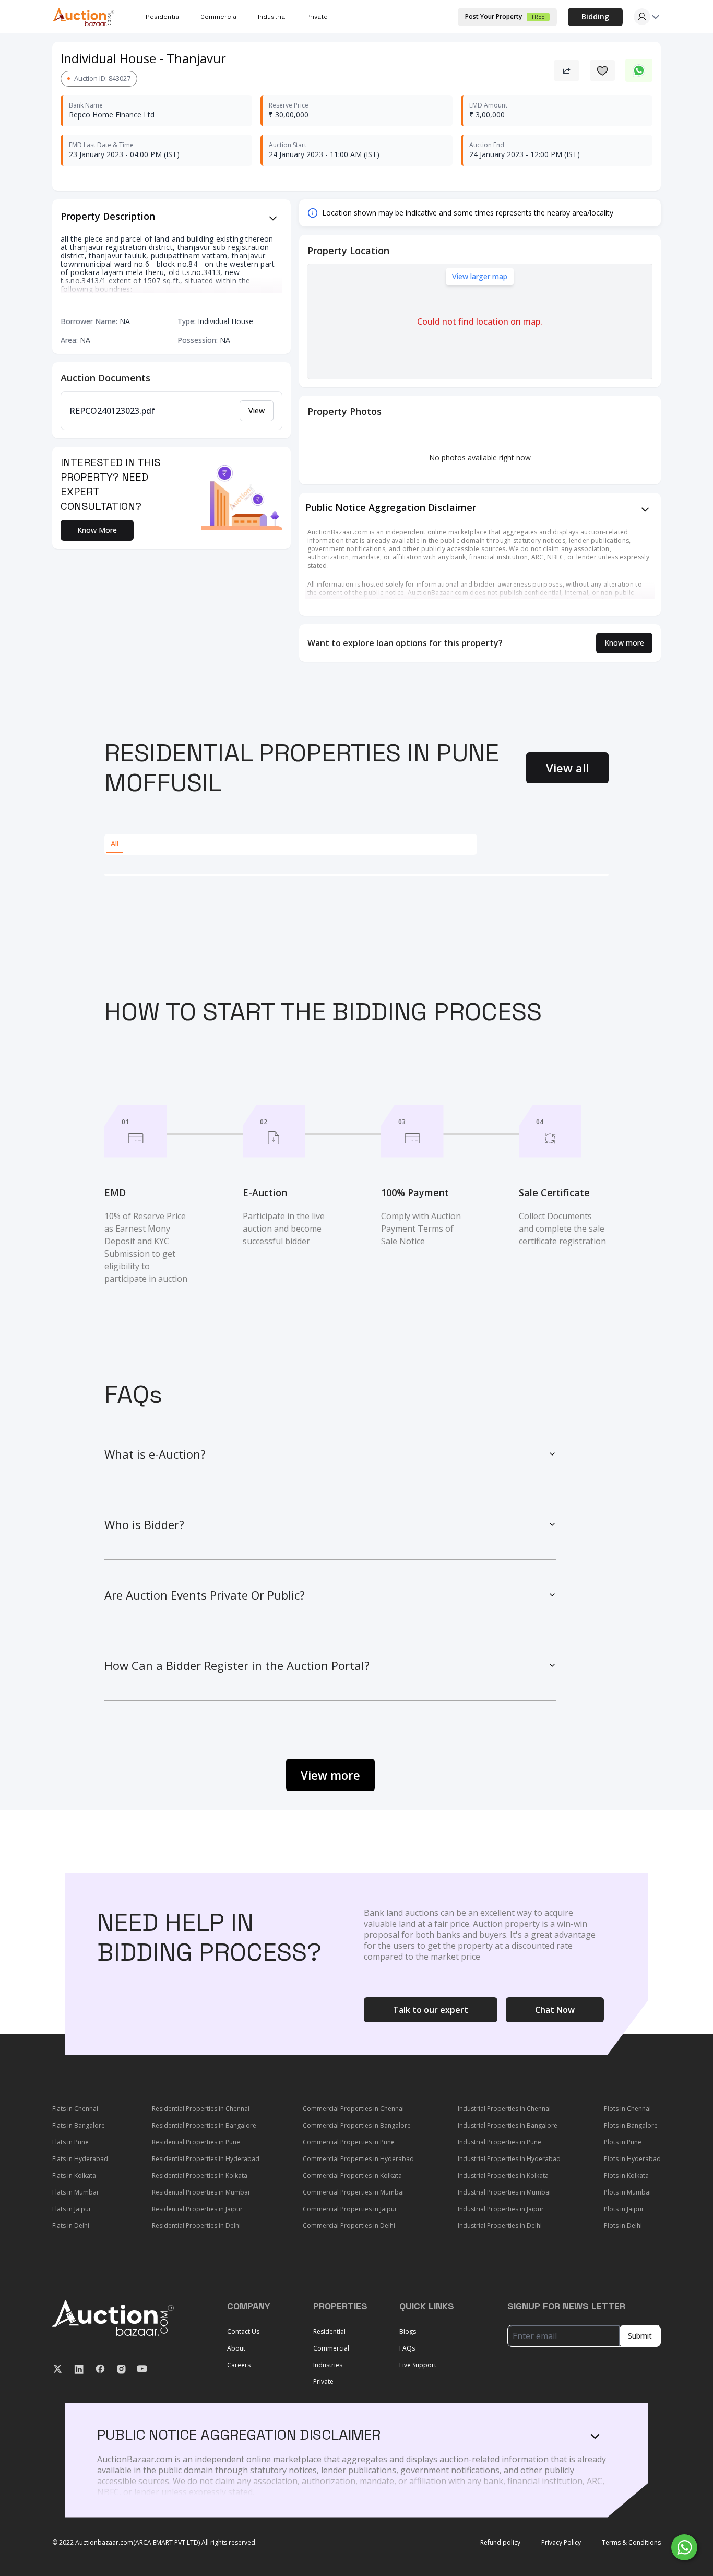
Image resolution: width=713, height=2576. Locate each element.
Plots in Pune (623, 2142)
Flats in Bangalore (79, 2125)
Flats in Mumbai (75, 2192)
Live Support (418, 2365)
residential (163, 17)
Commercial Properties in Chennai (353, 2109)
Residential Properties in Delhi (196, 2226)
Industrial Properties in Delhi (500, 2226)
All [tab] (115, 844)
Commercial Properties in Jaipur (350, 2209)
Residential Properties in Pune (196, 2142)
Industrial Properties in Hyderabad (509, 2159)
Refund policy (500, 2543)
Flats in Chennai (75, 2109)
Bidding (595, 16)
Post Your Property (505, 16)
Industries (328, 2365)
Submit (640, 2336)
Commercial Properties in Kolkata (352, 2175)
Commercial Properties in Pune (349, 2142)
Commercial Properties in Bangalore (357, 2125)
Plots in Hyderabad (632, 2159)
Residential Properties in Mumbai (201, 2192)
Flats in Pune (70, 2142)
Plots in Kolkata (626, 2175)
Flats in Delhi (71, 2226)
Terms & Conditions (631, 2543)
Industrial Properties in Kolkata (503, 2175)
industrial (272, 17)
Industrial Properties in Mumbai (504, 2192)
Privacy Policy (561, 2543)
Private (317, 17)
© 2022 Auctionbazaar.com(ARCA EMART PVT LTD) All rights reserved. (155, 2543)
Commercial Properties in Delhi (349, 2226)
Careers (239, 2365)
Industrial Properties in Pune (500, 2142)
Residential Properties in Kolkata (200, 2175)
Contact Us (243, 2331)
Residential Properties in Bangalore (204, 2125)
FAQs (407, 2348)
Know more (624, 643)
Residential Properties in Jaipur (197, 2209)
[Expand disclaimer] (273, 218)
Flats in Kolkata (74, 2175)
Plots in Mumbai (627, 2192)
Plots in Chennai (627, 2109)
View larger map (480, 276)
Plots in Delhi (623, 2226)
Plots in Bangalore (631, 2125)
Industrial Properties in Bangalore (508, 2125)
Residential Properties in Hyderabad (206, 2159)
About (236, 2348)
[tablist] (291, 844)
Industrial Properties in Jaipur (501, 2209)
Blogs (408, 2331)
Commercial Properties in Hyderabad (358, 2159)
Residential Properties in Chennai (201, 2109)
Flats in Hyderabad (80, 2159)
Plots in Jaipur (624, 2209)
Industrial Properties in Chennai (504, 2109)
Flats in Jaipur (72, 2209)
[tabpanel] (356, 875)
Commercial (331, 2348)
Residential (329, 2331)
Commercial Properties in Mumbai (353, 2192)
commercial (219, 17)
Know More (97, 530)
